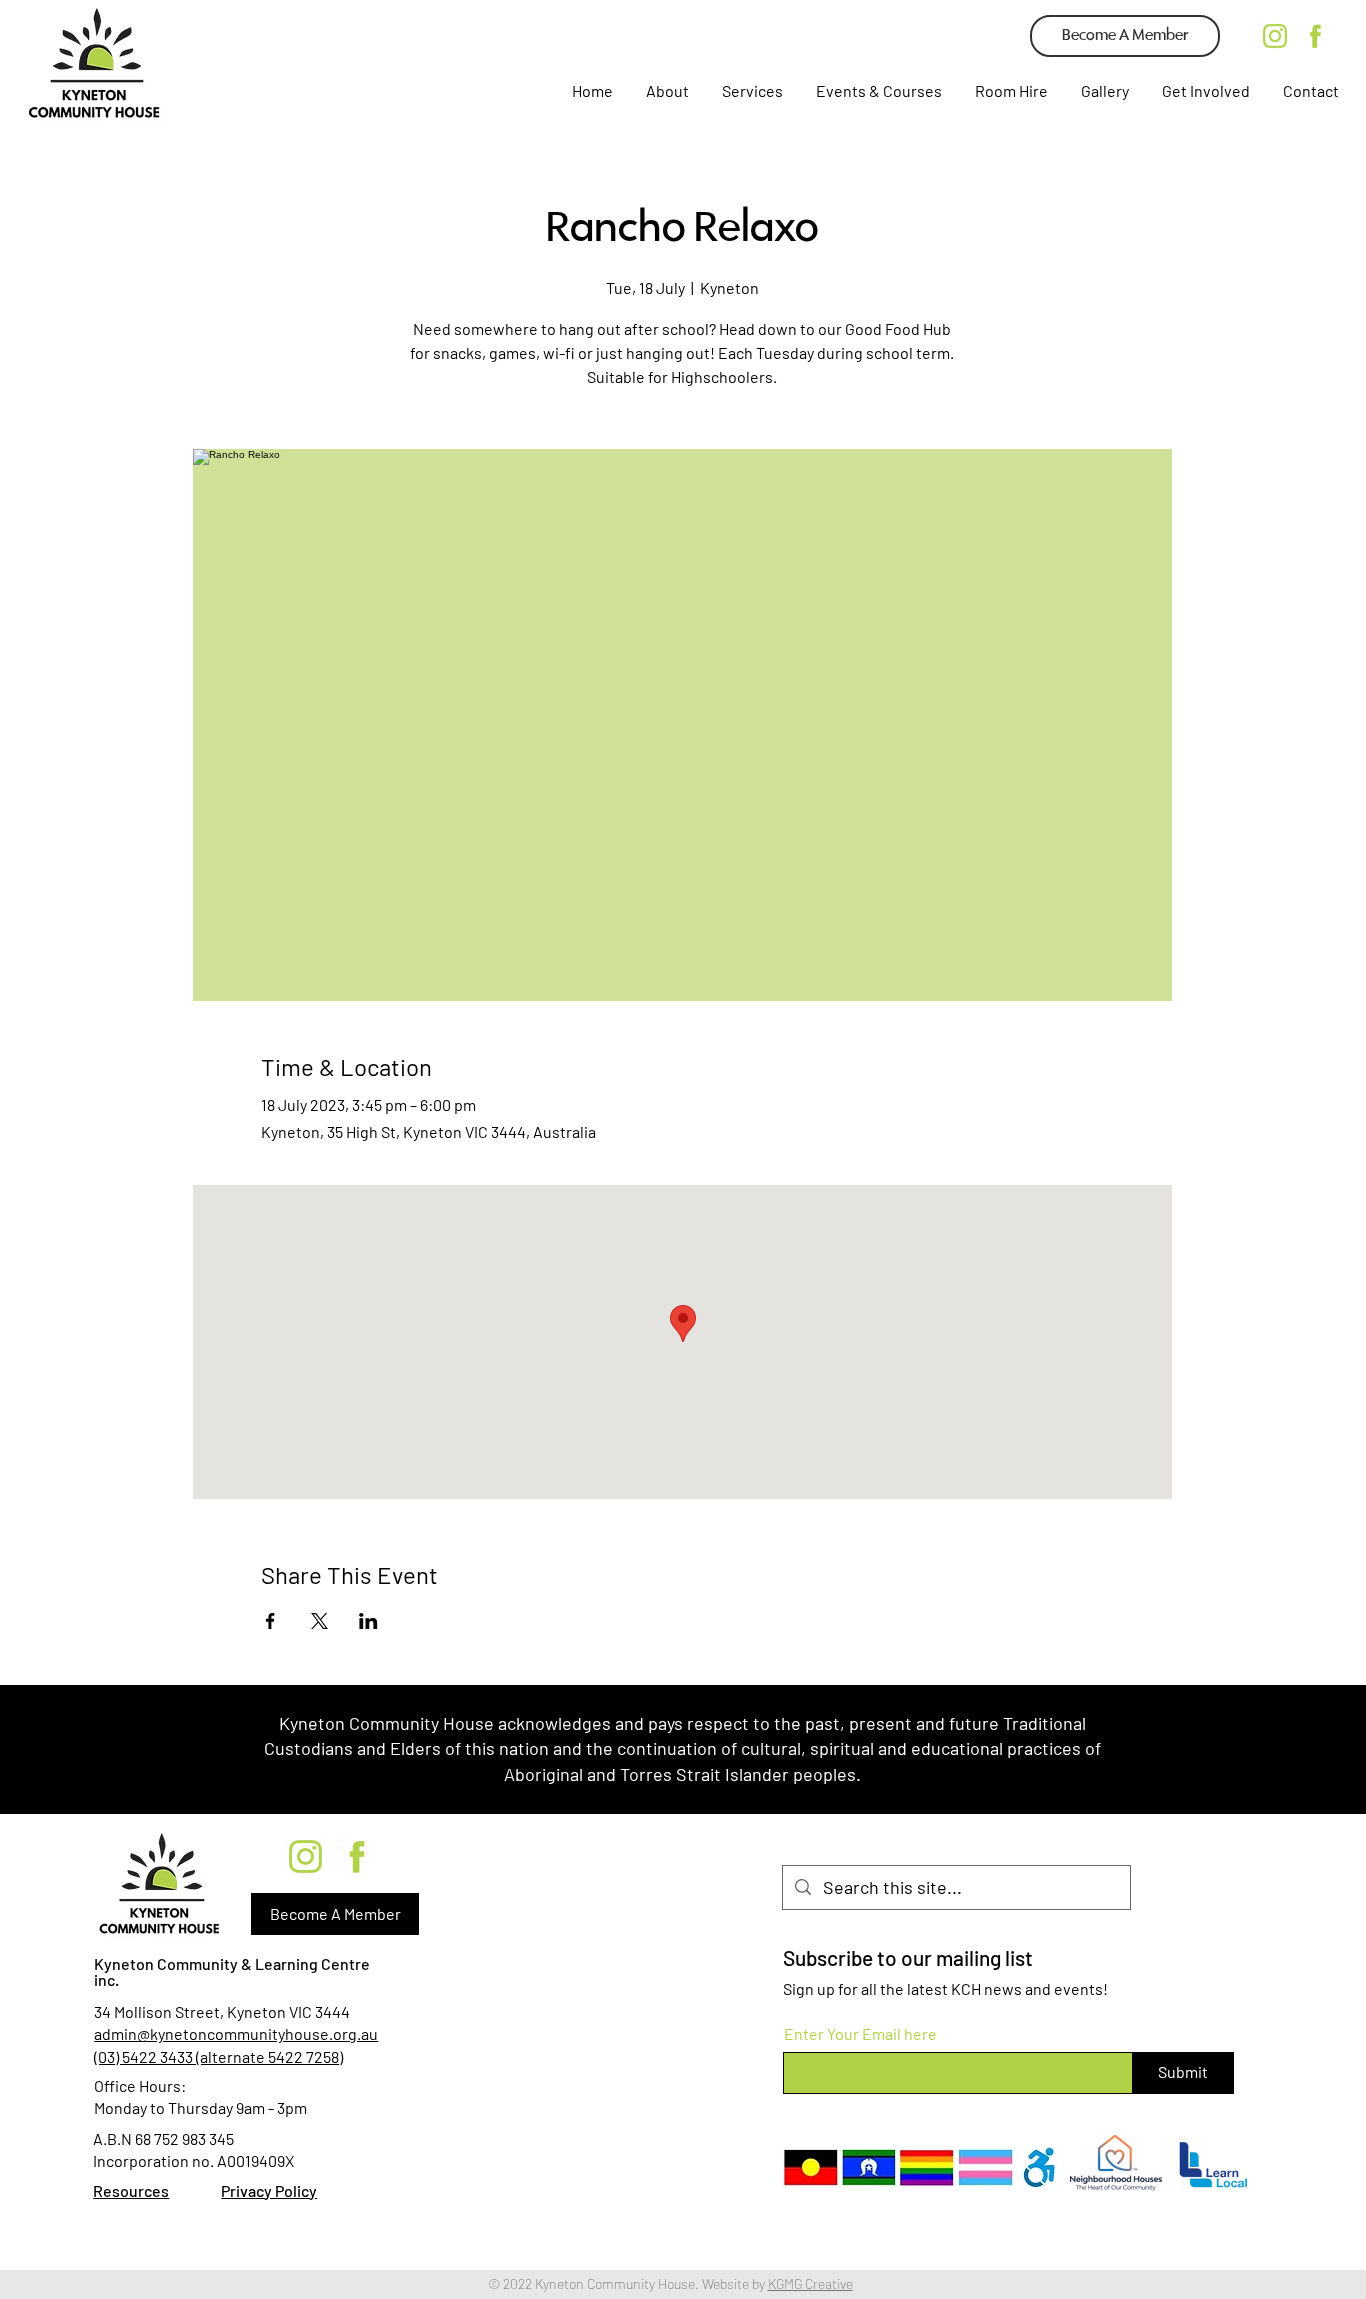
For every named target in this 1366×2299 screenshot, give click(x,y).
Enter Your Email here (860, 2034)
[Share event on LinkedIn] (368, 1621)
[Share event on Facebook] (270, 1621)
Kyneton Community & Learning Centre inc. (232, 1971)
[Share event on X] (319, 1621)
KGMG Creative (810, 2283)
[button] (751, 91)
